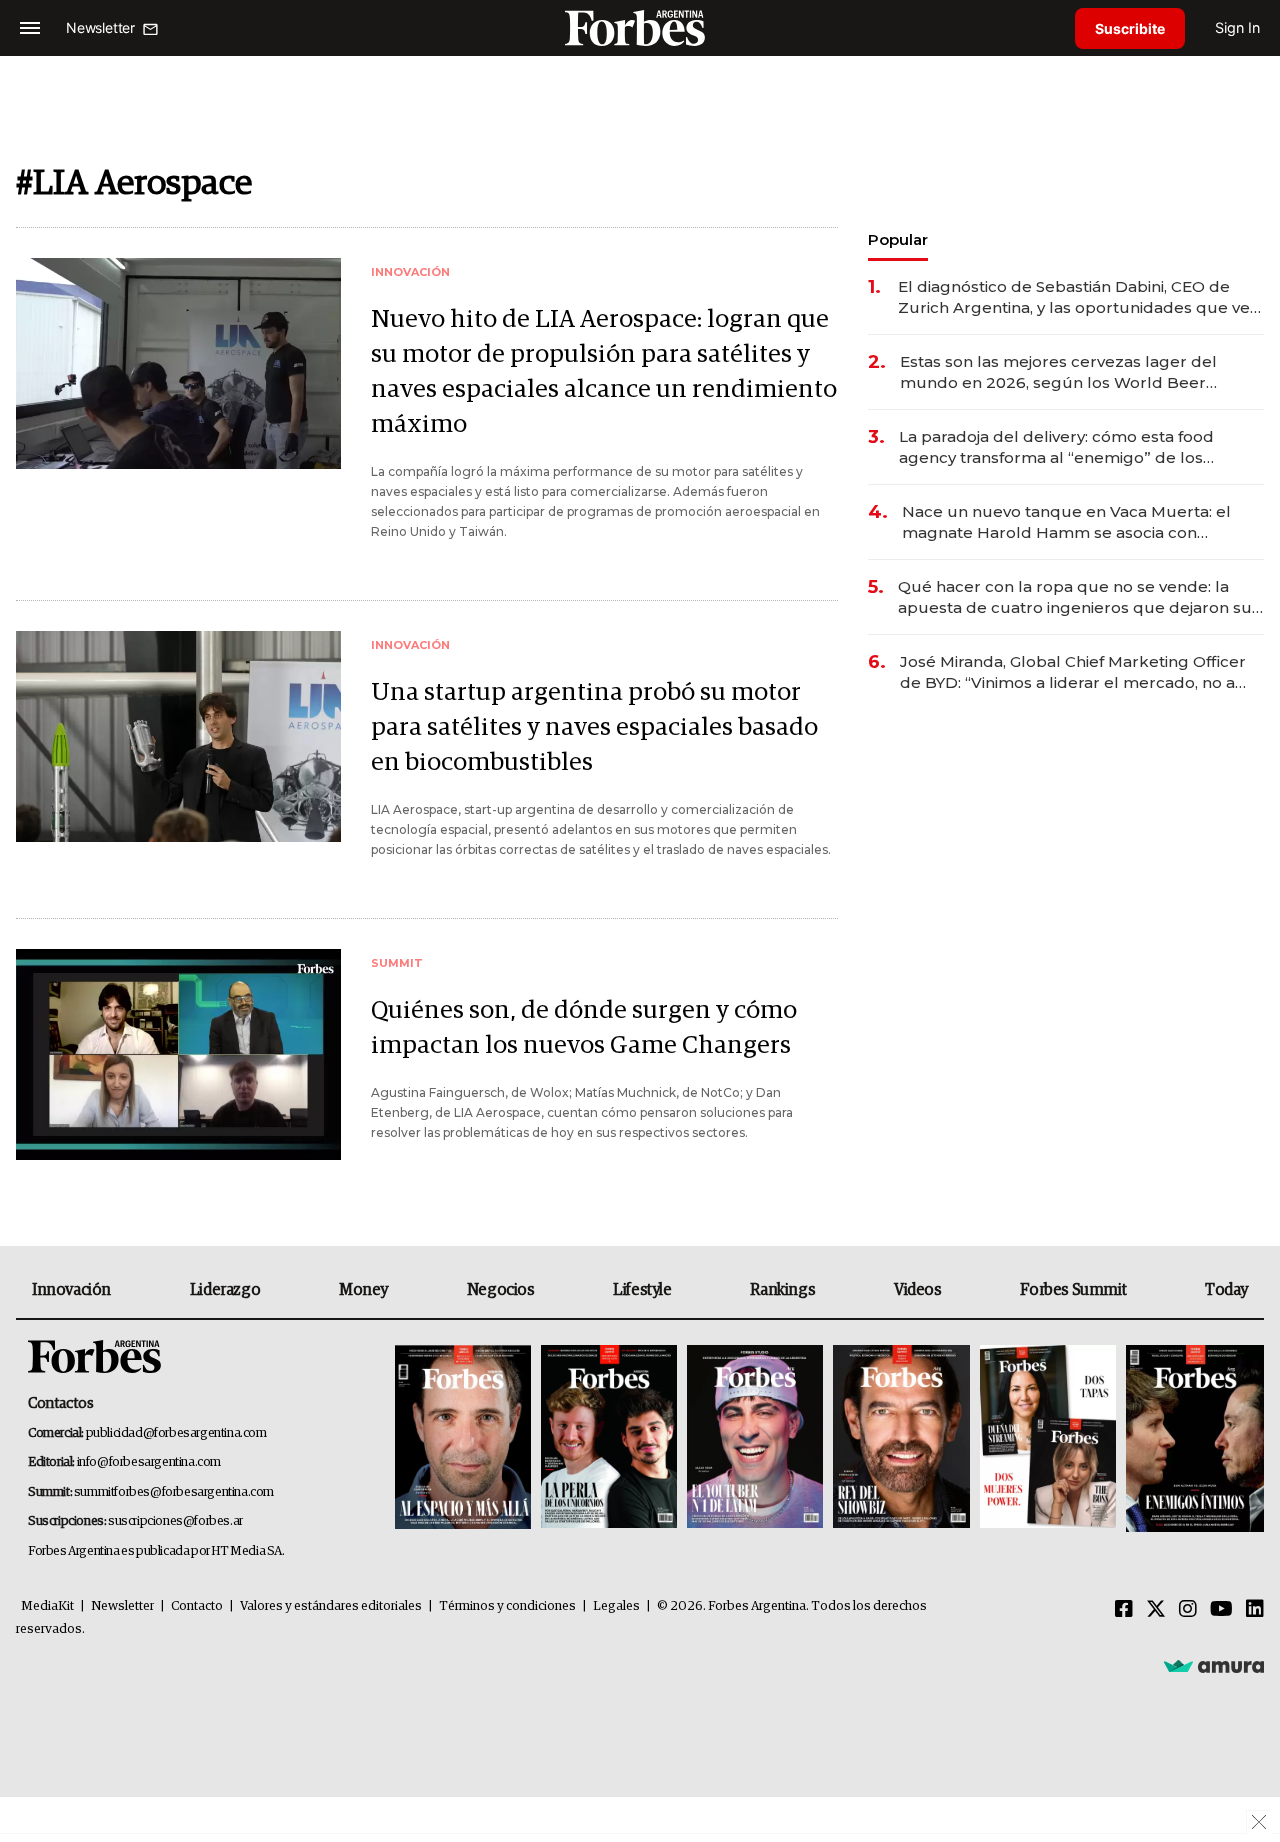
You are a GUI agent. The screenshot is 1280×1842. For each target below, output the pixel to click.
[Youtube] (1221, 1610)
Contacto (197, 1606)
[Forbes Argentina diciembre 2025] (901, 1438)
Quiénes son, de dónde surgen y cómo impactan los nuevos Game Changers (584, 1028)
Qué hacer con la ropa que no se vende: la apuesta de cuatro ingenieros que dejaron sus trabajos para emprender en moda (1079, 597)
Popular (898, 239)
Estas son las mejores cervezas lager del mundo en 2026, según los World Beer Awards (1058, 372)
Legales (616, 1606)
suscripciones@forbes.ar (175, 1521)
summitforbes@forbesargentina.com (174, 1492)
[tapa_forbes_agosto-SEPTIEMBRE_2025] (1192, 1438)
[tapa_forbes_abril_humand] (609, 1438)
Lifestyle (642, 1290)
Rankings (782, 1290)
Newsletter (122, 1606)
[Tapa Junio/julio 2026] (463, 1438)
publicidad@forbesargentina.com (176, 1433)
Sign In (1237, 27)
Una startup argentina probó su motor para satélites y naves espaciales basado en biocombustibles (594, 727)
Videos (918, 1290)
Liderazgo (225, 1290)
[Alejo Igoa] (755, 1438)
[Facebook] (1124, 1610)
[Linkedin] (1255, 1610)
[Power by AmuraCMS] (1214, 1665)
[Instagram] (1188, 1610)
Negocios (501, 1290)
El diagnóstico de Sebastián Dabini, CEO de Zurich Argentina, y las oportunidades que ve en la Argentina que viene (1074, 297)
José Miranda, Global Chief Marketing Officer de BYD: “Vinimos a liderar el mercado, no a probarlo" (1073, 672)
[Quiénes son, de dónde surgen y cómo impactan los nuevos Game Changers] (178, 1054)
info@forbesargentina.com (149, 1462)
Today (1226, 1290)
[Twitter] (1156, 1610)
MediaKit (47, 1606)
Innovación (71, 1290)
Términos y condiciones (507, 1606)
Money (363, 1290)
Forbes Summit (1073, 1290)
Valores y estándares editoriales (331, 1606)
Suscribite (1130, 28)
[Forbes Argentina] (640, 27)
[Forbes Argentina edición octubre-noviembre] (1048, 1438)
